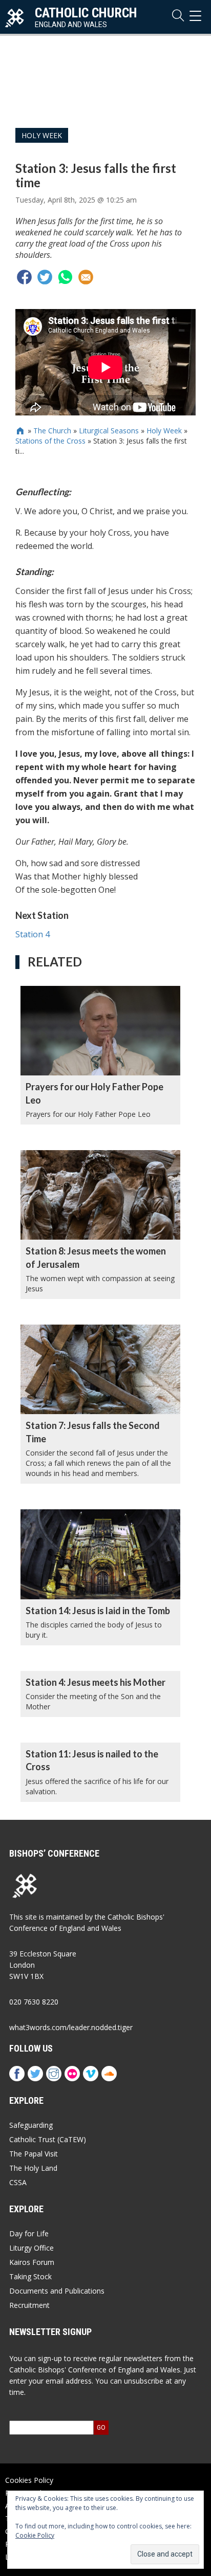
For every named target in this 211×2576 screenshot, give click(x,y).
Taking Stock (30, 2276)
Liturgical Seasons (109, 431)
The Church (52, 431)
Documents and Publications (57, 2291)
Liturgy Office (31, 2248)
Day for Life (29, 2233)
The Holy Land (33, 2168)
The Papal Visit (34, 2154)
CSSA (18, 2182)
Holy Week (42, 135)
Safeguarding (31, 2125)
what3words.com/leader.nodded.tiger (71, 2027)
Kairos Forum (32, 2262)
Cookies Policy (29, 2480)
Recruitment (29, 2305)
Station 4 (33, 934)
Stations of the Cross (50, 441)
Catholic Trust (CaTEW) (48, 2139)
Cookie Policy (35, 2535)
